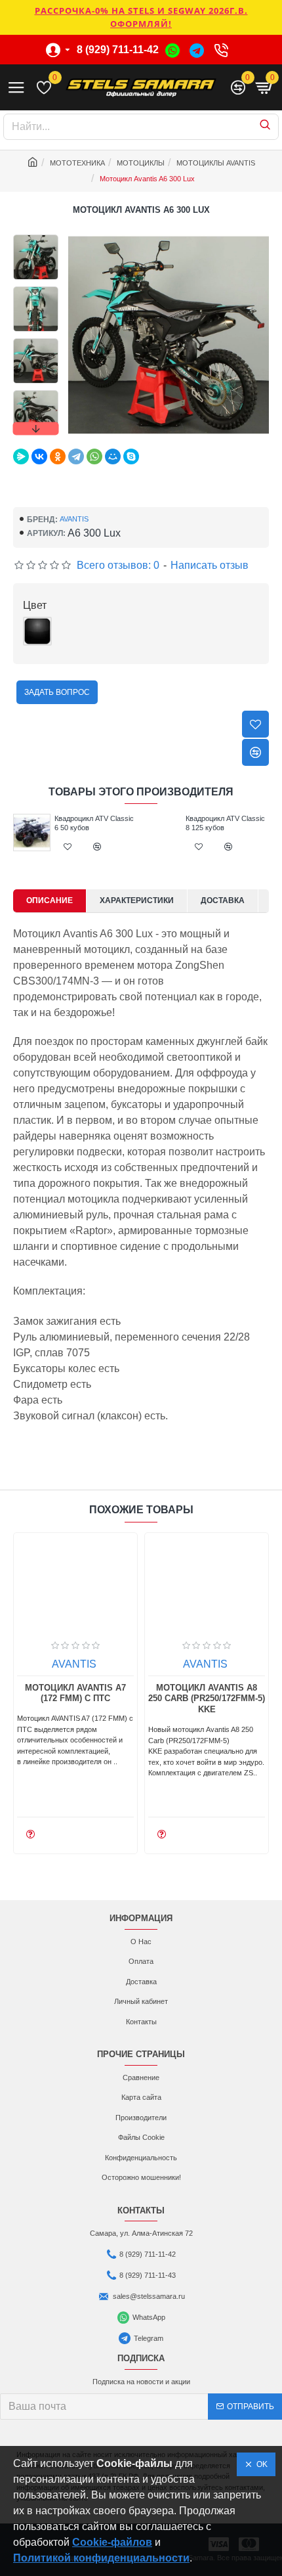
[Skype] (131, 456)
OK (260, 2464)
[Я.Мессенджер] (21, 456)
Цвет (35, 605)
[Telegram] (76, 456)
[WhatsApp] (94, 456)
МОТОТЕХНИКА (77, 163)
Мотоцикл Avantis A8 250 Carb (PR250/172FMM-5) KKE (207, 1699)
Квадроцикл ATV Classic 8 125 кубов (225, 823)
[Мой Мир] (113, 456)
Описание (50, 900)
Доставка (223, 900)
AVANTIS (74, 519)
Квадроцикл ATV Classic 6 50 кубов (94, 823)
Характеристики (137, 900)
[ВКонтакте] (39, 456)
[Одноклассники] (58, 456)
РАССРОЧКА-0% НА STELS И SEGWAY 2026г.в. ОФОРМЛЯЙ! (141, 17)
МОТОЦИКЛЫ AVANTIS (216, 163)
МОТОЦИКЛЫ (141, 163)
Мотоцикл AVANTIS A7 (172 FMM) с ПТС (75, 1693)
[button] (35, 238)
